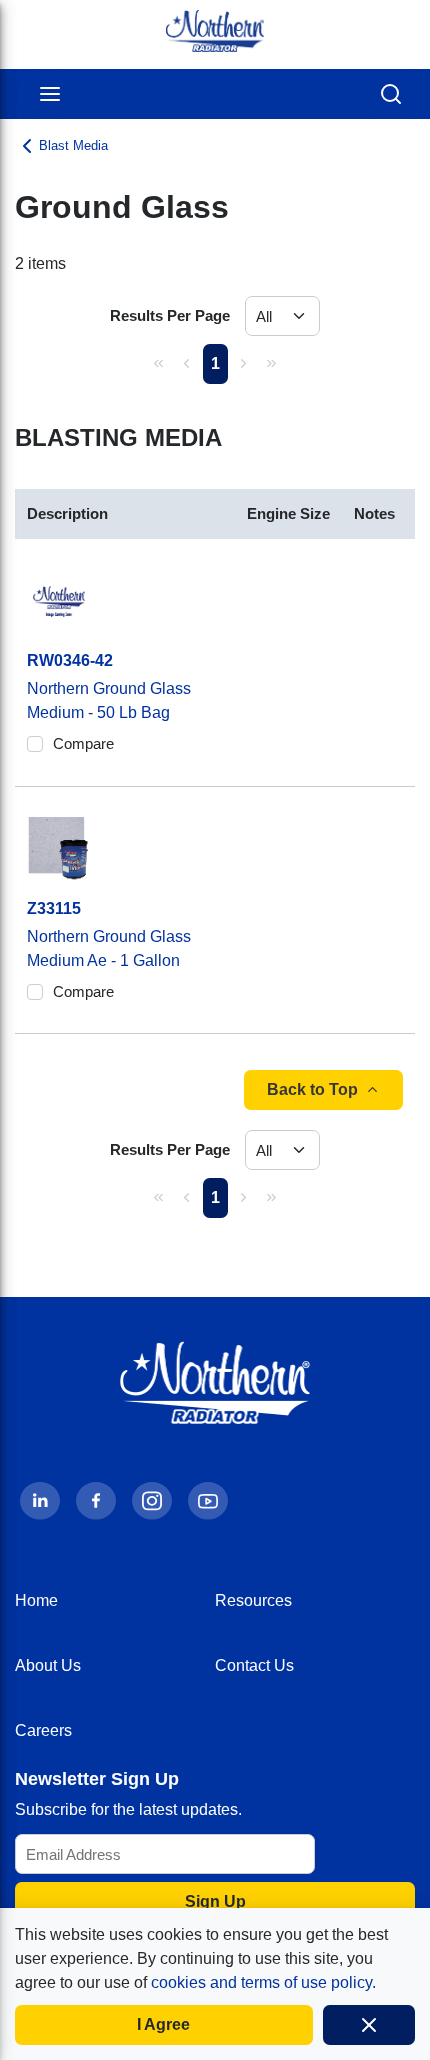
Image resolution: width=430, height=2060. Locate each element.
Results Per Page (170, 315)
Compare (83, 743)
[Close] (369, 2025)
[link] (159, 363)
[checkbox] (35, 744)
